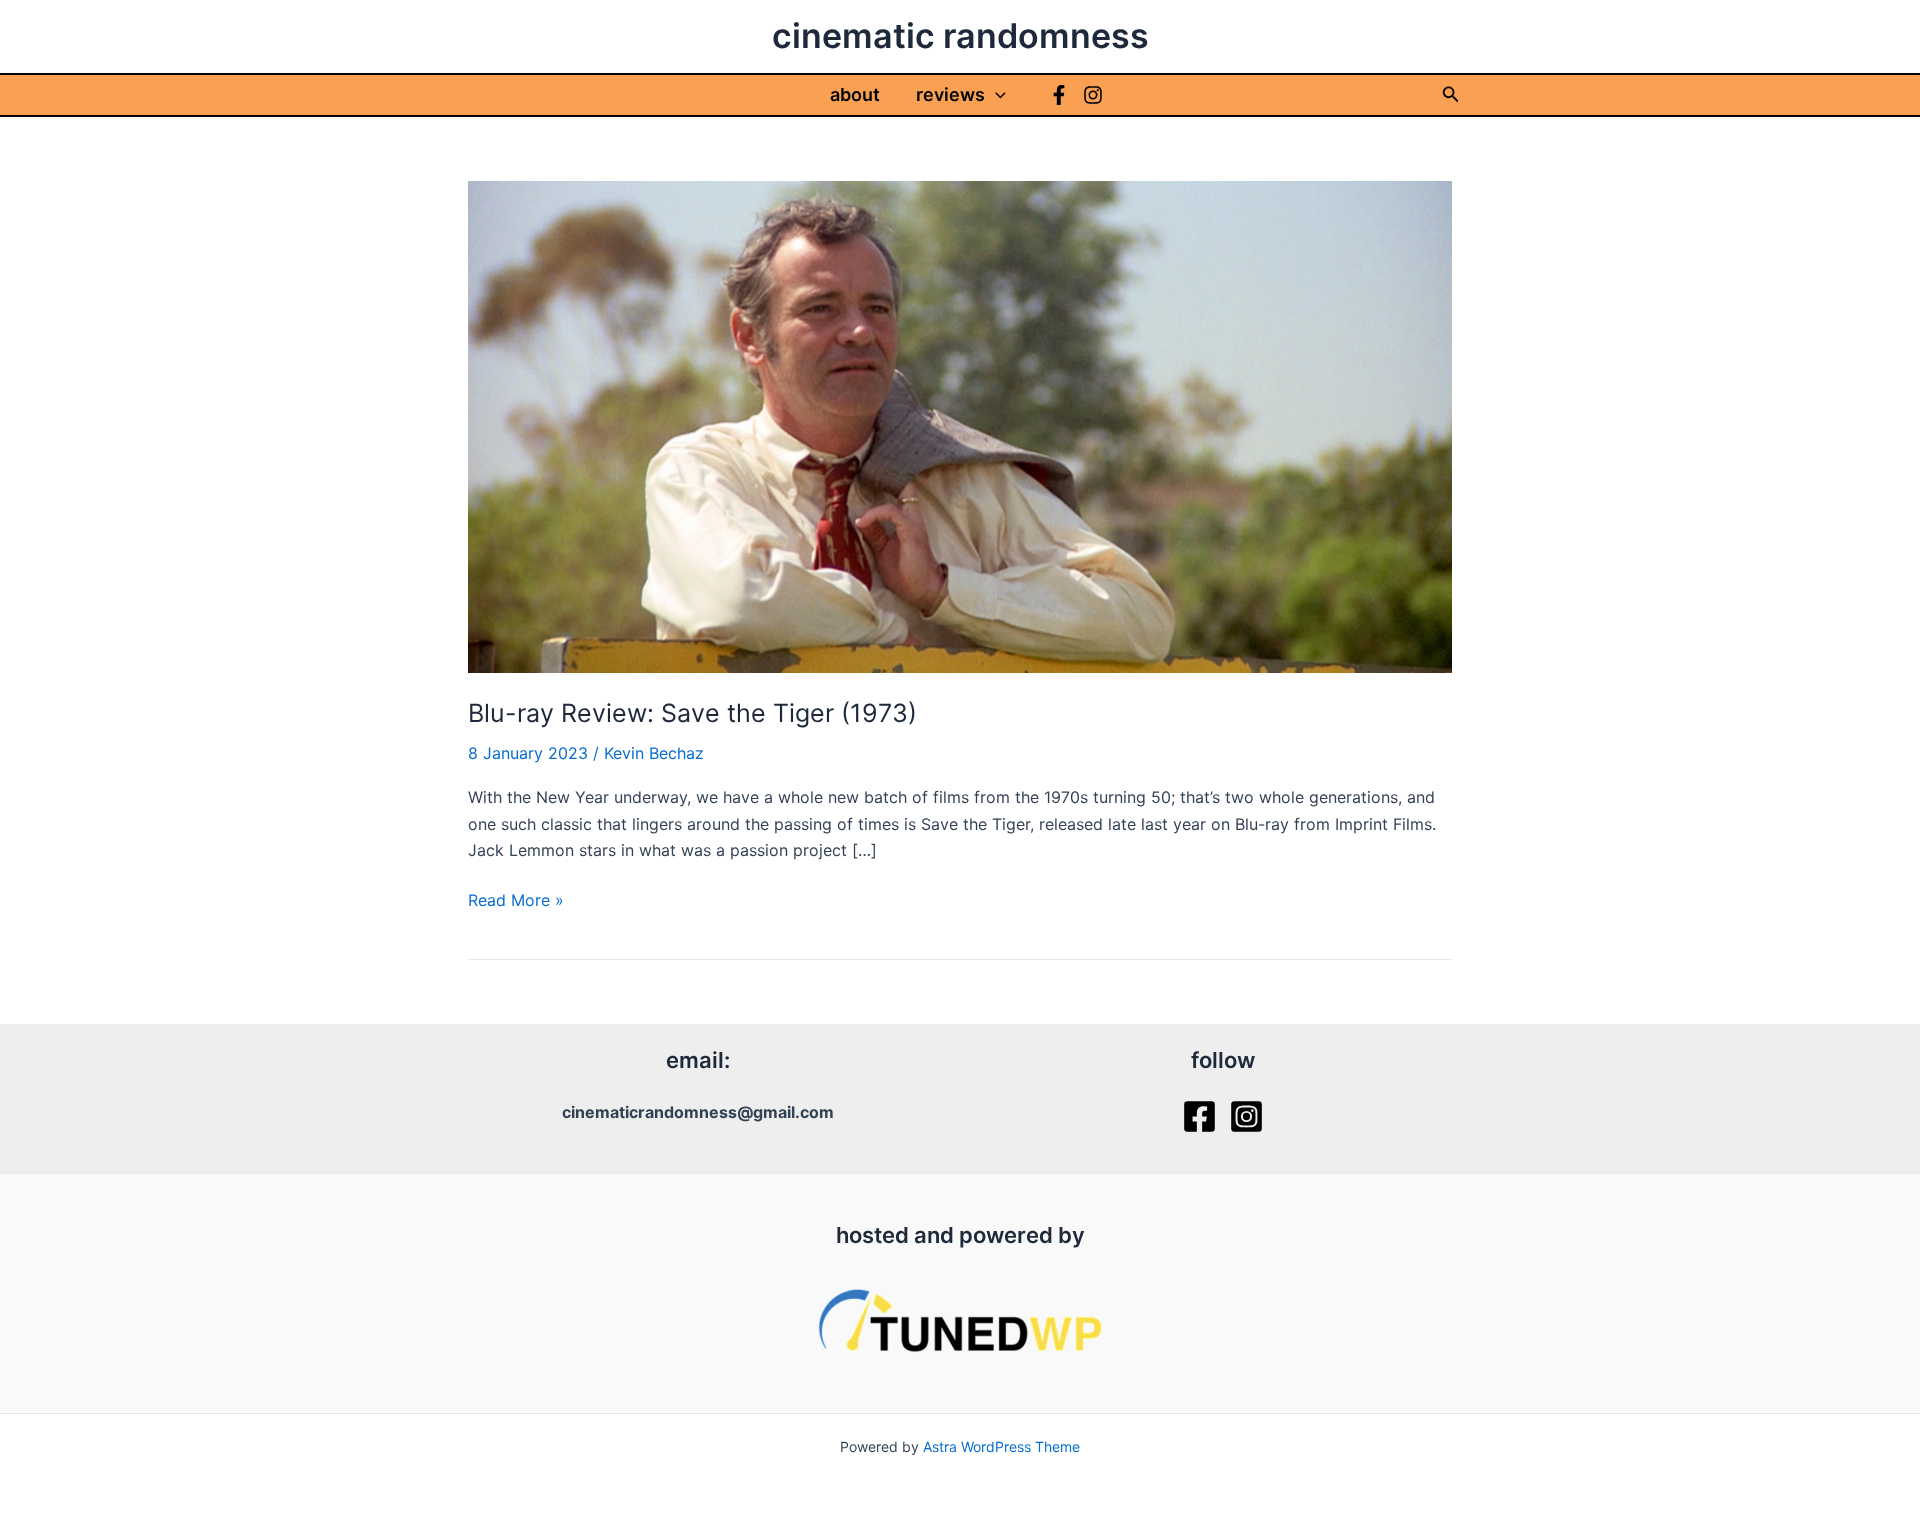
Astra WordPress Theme (1001, 1446)
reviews (950, 94)
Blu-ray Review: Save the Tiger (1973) (692, 713)
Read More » (516, 901)
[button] (995, 95)
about (855, 94)
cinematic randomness (960, 35)
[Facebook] (1059, 95)
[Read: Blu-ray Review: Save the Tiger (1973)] (960, 425)
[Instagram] (1093, 95)
